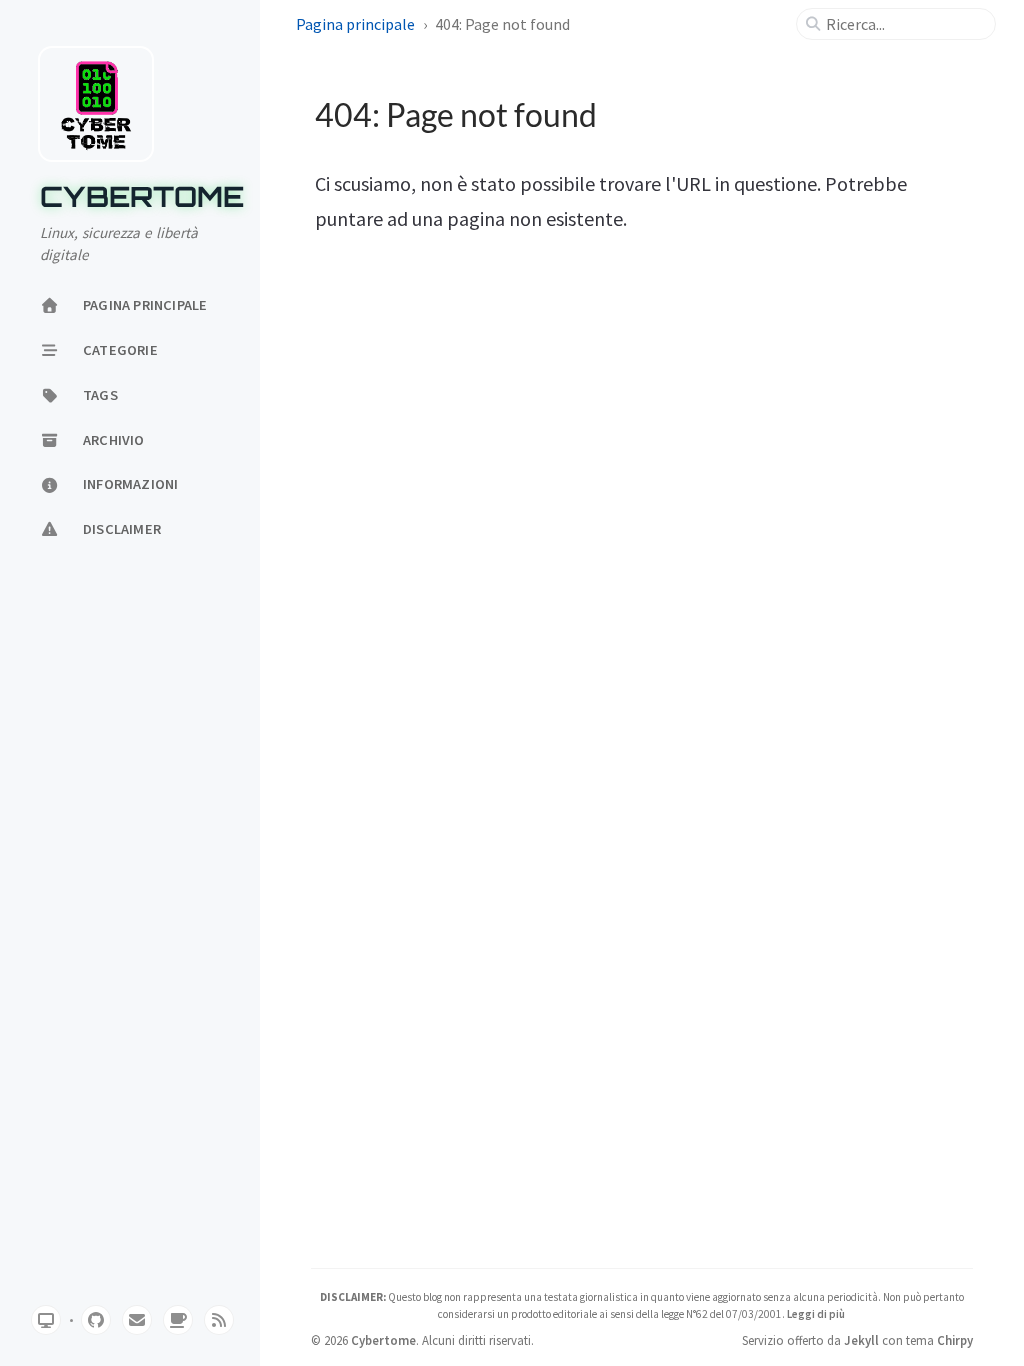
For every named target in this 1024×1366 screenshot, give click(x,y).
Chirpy (955, 1340)
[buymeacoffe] (178, 1320)
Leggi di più (816, 1314)
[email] (137, 1320)
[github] (96, 1320)
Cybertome (142, 197)
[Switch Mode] (46, 1320)
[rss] (219, 1320)
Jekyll (861, 1340)
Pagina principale (355, 24)
